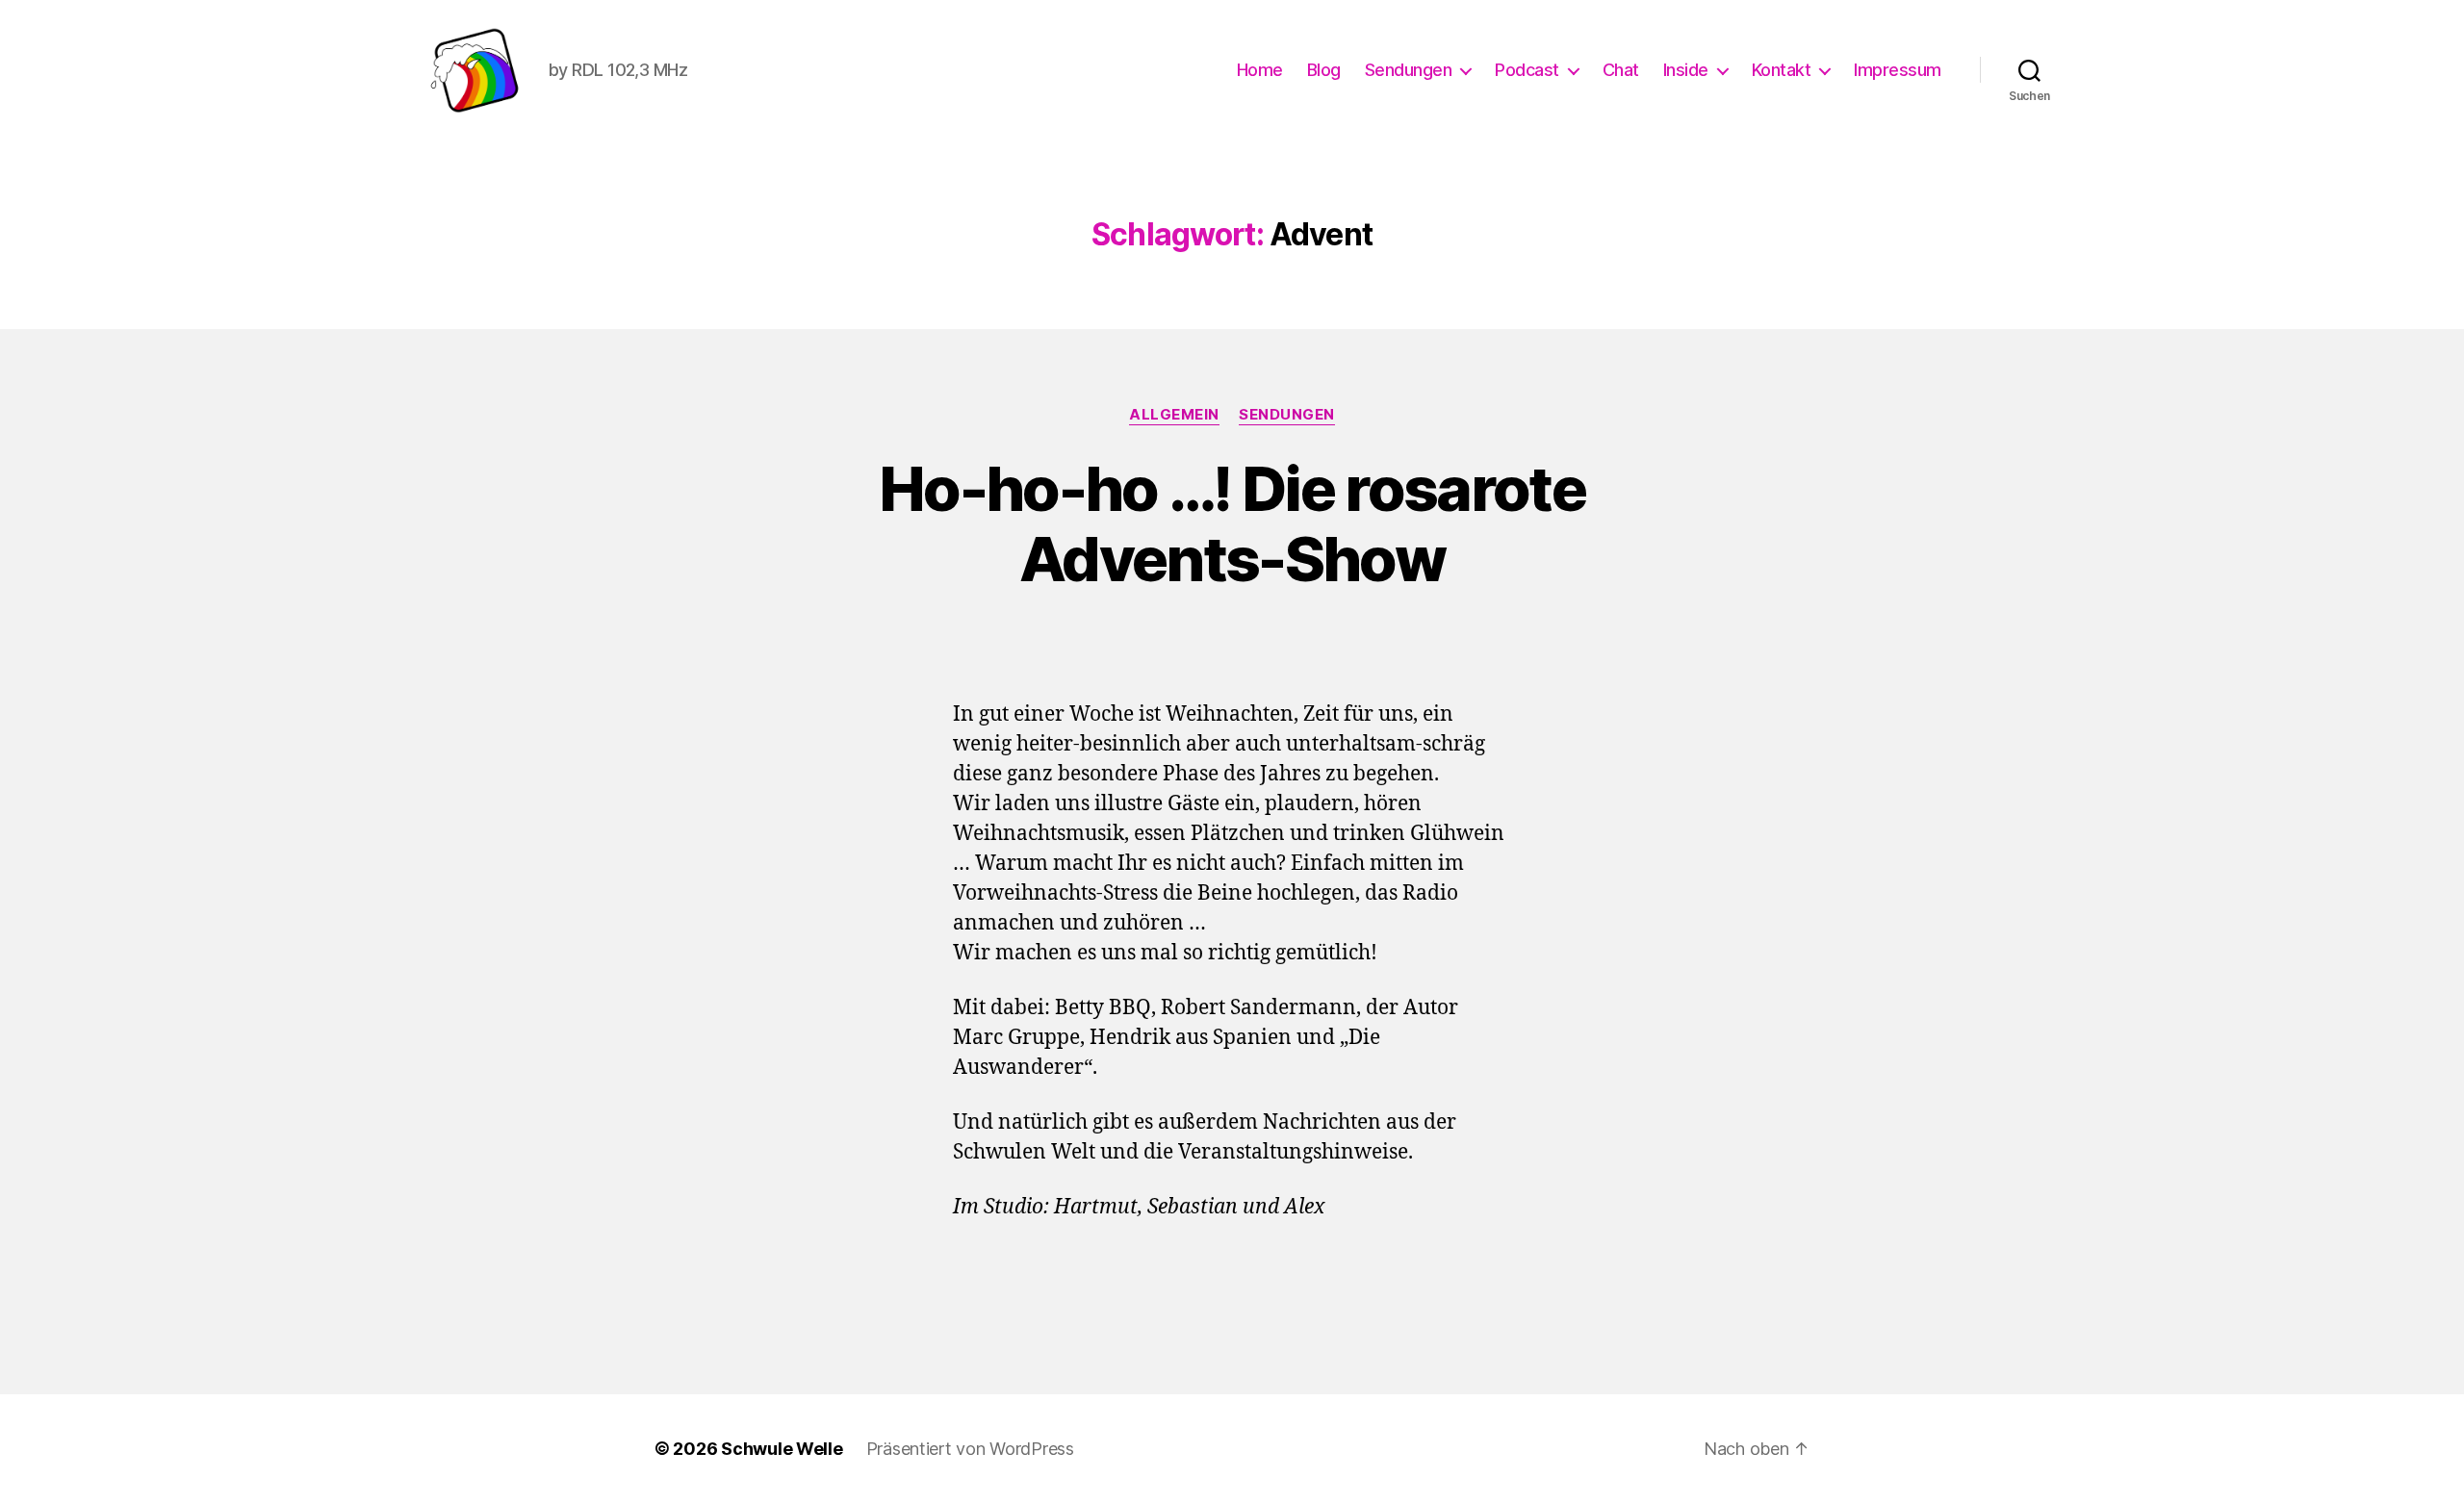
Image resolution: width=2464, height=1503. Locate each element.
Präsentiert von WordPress (970, 1449)
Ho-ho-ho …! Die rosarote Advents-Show (1232, 523)
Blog (1324, 70)
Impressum (1898, 70)
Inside (1686, 70)
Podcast (1527, 70)
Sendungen (1409, 70)
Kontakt (1782, 70)
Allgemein (1174, 415)
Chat (1621, 70)
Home (1260, 70)
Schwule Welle (782, 1449)
